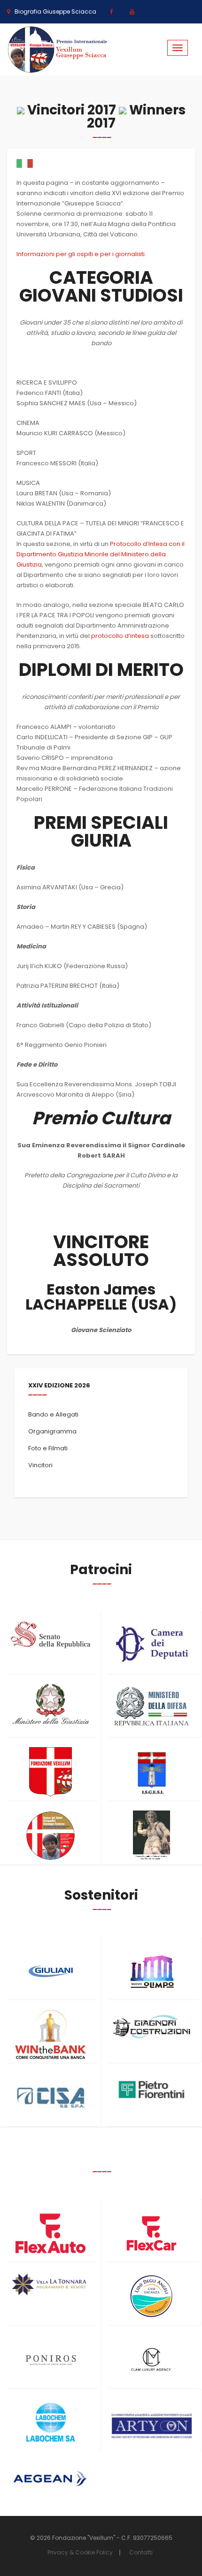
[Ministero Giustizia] (50, 1706)
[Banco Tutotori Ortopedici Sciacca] (50, 1836)
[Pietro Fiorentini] (151, 2090)
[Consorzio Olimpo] (151, 1968)
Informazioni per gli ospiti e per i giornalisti (81, 254)
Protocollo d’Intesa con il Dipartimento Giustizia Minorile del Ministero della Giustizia (101, 554)
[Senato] (50, 1635)
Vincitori (40, 1465)
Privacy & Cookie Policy (80, 2552)
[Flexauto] (50, 2233)
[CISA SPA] (50, 2098)
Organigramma (52, 1431)
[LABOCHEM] (50, 2423)
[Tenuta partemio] (50, 2284)
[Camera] (151, 1644)
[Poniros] (50, 2360)
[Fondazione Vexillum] (50, 1772)
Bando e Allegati (53, 1414)
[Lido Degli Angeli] (151, 2297)
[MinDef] (151, 1707)
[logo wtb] (50, 2034)
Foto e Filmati (48, 1448)
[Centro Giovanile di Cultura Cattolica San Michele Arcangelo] (151, 1836)
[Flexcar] (151, 2233)
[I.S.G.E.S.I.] (151, 1772)
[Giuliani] (50, 1971)
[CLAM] (151, 2360)
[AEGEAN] (50, 2479)
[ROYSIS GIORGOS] (151, 2422)
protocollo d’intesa (120, 636)
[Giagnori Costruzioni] (151, 2026)
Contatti (141, 2552)
